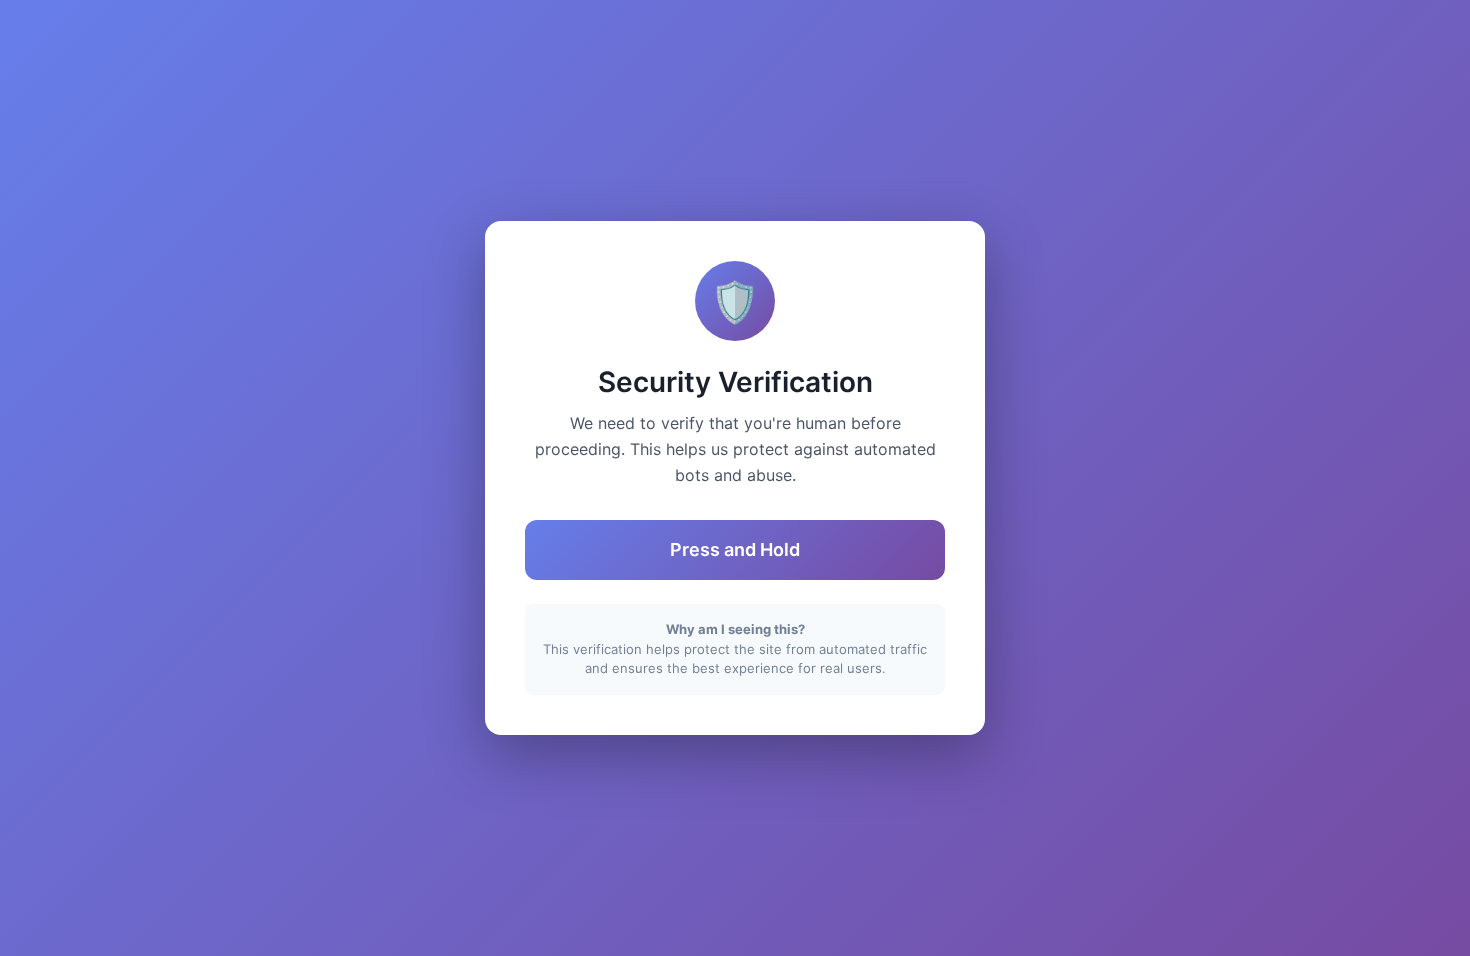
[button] (735, 550)
